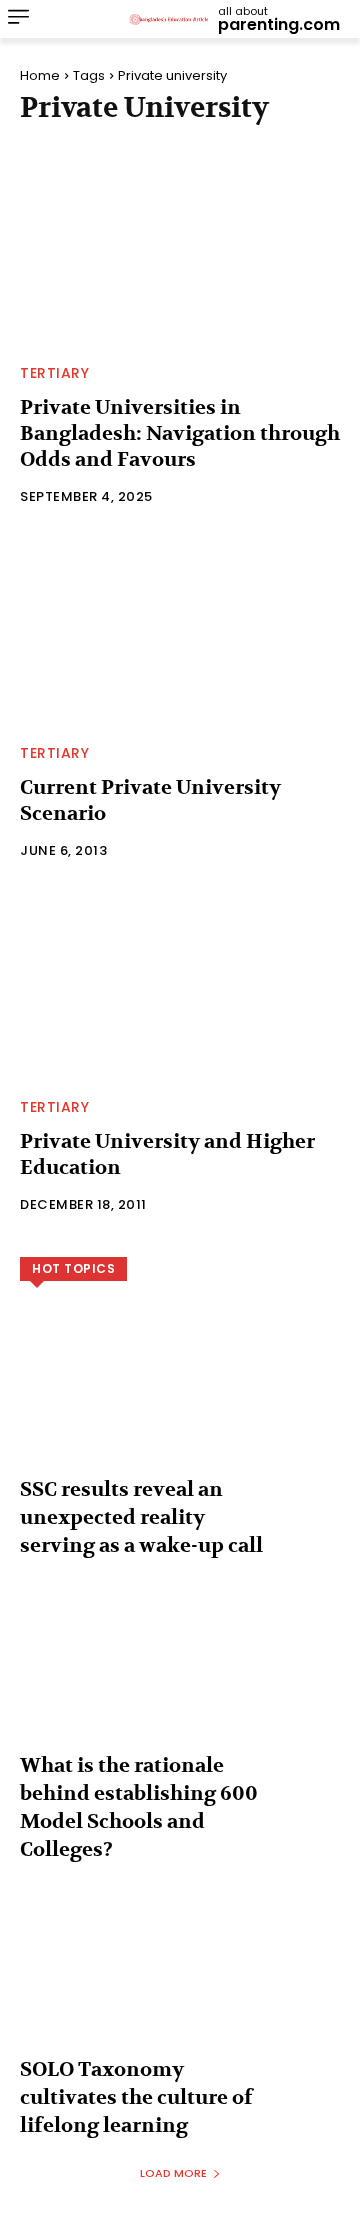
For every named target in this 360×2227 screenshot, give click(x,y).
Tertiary (54, 373)
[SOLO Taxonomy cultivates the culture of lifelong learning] (180, 1985)
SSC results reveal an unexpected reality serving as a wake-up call (141, 1517)
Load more (173, 2173)
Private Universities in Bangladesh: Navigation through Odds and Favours (180, 433)
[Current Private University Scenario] (180, 630)
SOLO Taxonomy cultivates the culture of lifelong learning (136, 2097)
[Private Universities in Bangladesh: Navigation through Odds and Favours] (180, 250)
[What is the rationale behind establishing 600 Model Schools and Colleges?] (180, 1681)
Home (40, 75)
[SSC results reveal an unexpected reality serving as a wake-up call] (180, 1405)
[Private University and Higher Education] (180, 984)
